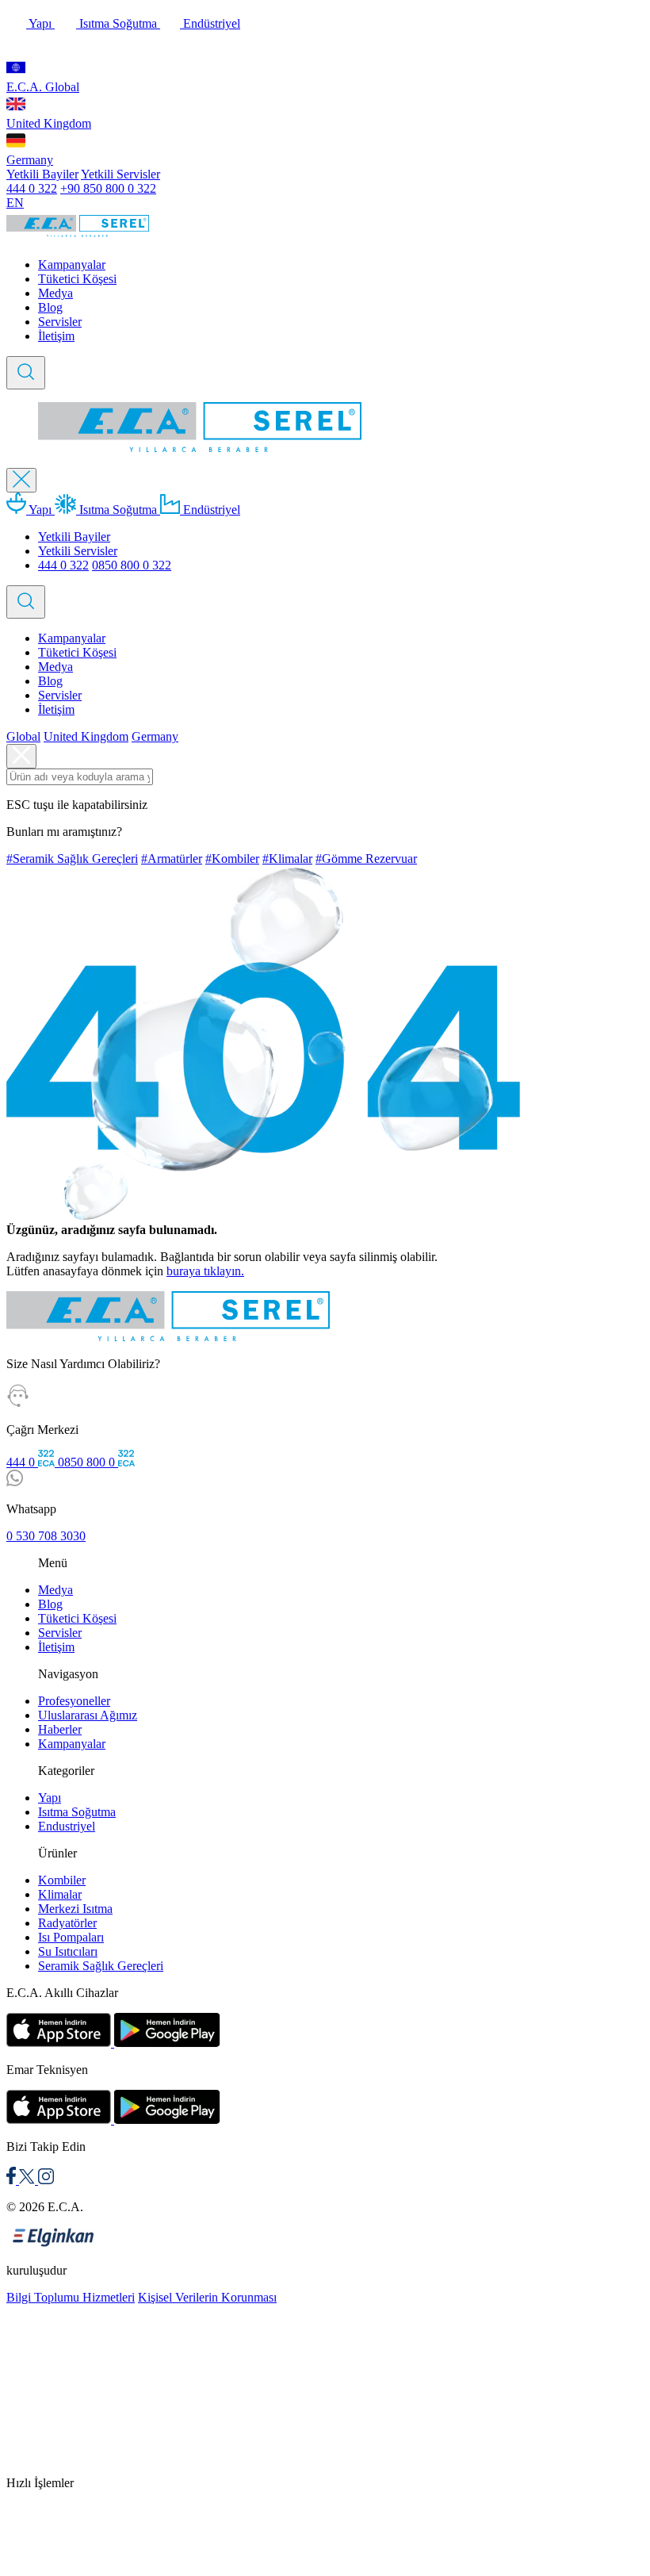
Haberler (60, 1729)
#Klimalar (287, 859)
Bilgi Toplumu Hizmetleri (71, 2297)
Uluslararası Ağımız (88, 1715)
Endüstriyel (210, 23)
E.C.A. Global (43, 87)
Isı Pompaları (71, 1937)
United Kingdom (49, 123)
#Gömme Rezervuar (366, 859)
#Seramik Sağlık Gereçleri (72, 859)
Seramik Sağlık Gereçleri (101, 1966)
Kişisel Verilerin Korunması (207, 2297)
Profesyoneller (74, 1701)
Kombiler (62, 1880)
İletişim (56, 336)
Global (23, 736)
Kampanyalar (72, 264)
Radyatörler (67, 1923)
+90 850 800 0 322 (108, 188)
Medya (55, 293)
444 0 (22, 1462)
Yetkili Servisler (120, 174)
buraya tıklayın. (205, 1271)
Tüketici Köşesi (77, 279)
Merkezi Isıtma (75, 1909)
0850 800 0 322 (132, 565)
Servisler (60, 322)
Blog (50, 307)
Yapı (40, 23)
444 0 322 (32, 188)
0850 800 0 (88, 1462)
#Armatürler (172, 859)
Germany (30, 160)
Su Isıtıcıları (68, 1951)
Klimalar (60, 1894)
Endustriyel (67, 1826)
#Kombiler (232, 859)
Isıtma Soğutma (118, 23)
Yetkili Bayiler (42, 174)
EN (15, 203)
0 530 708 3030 (46, 1536)
